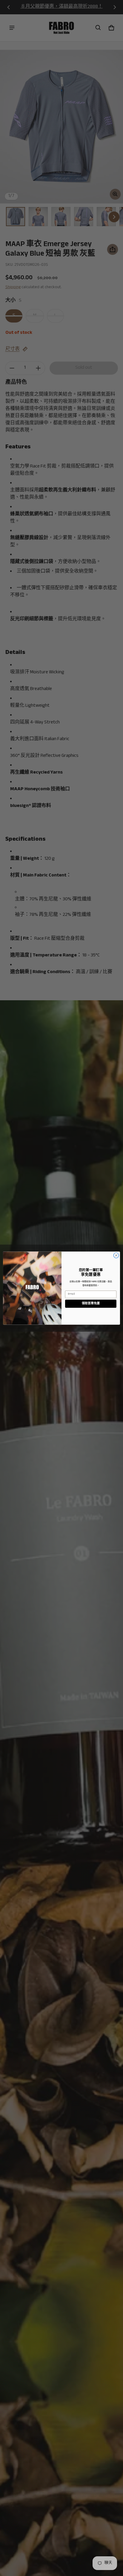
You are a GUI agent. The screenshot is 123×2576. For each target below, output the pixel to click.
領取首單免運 (91, 1304)
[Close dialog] (116, 1255)
